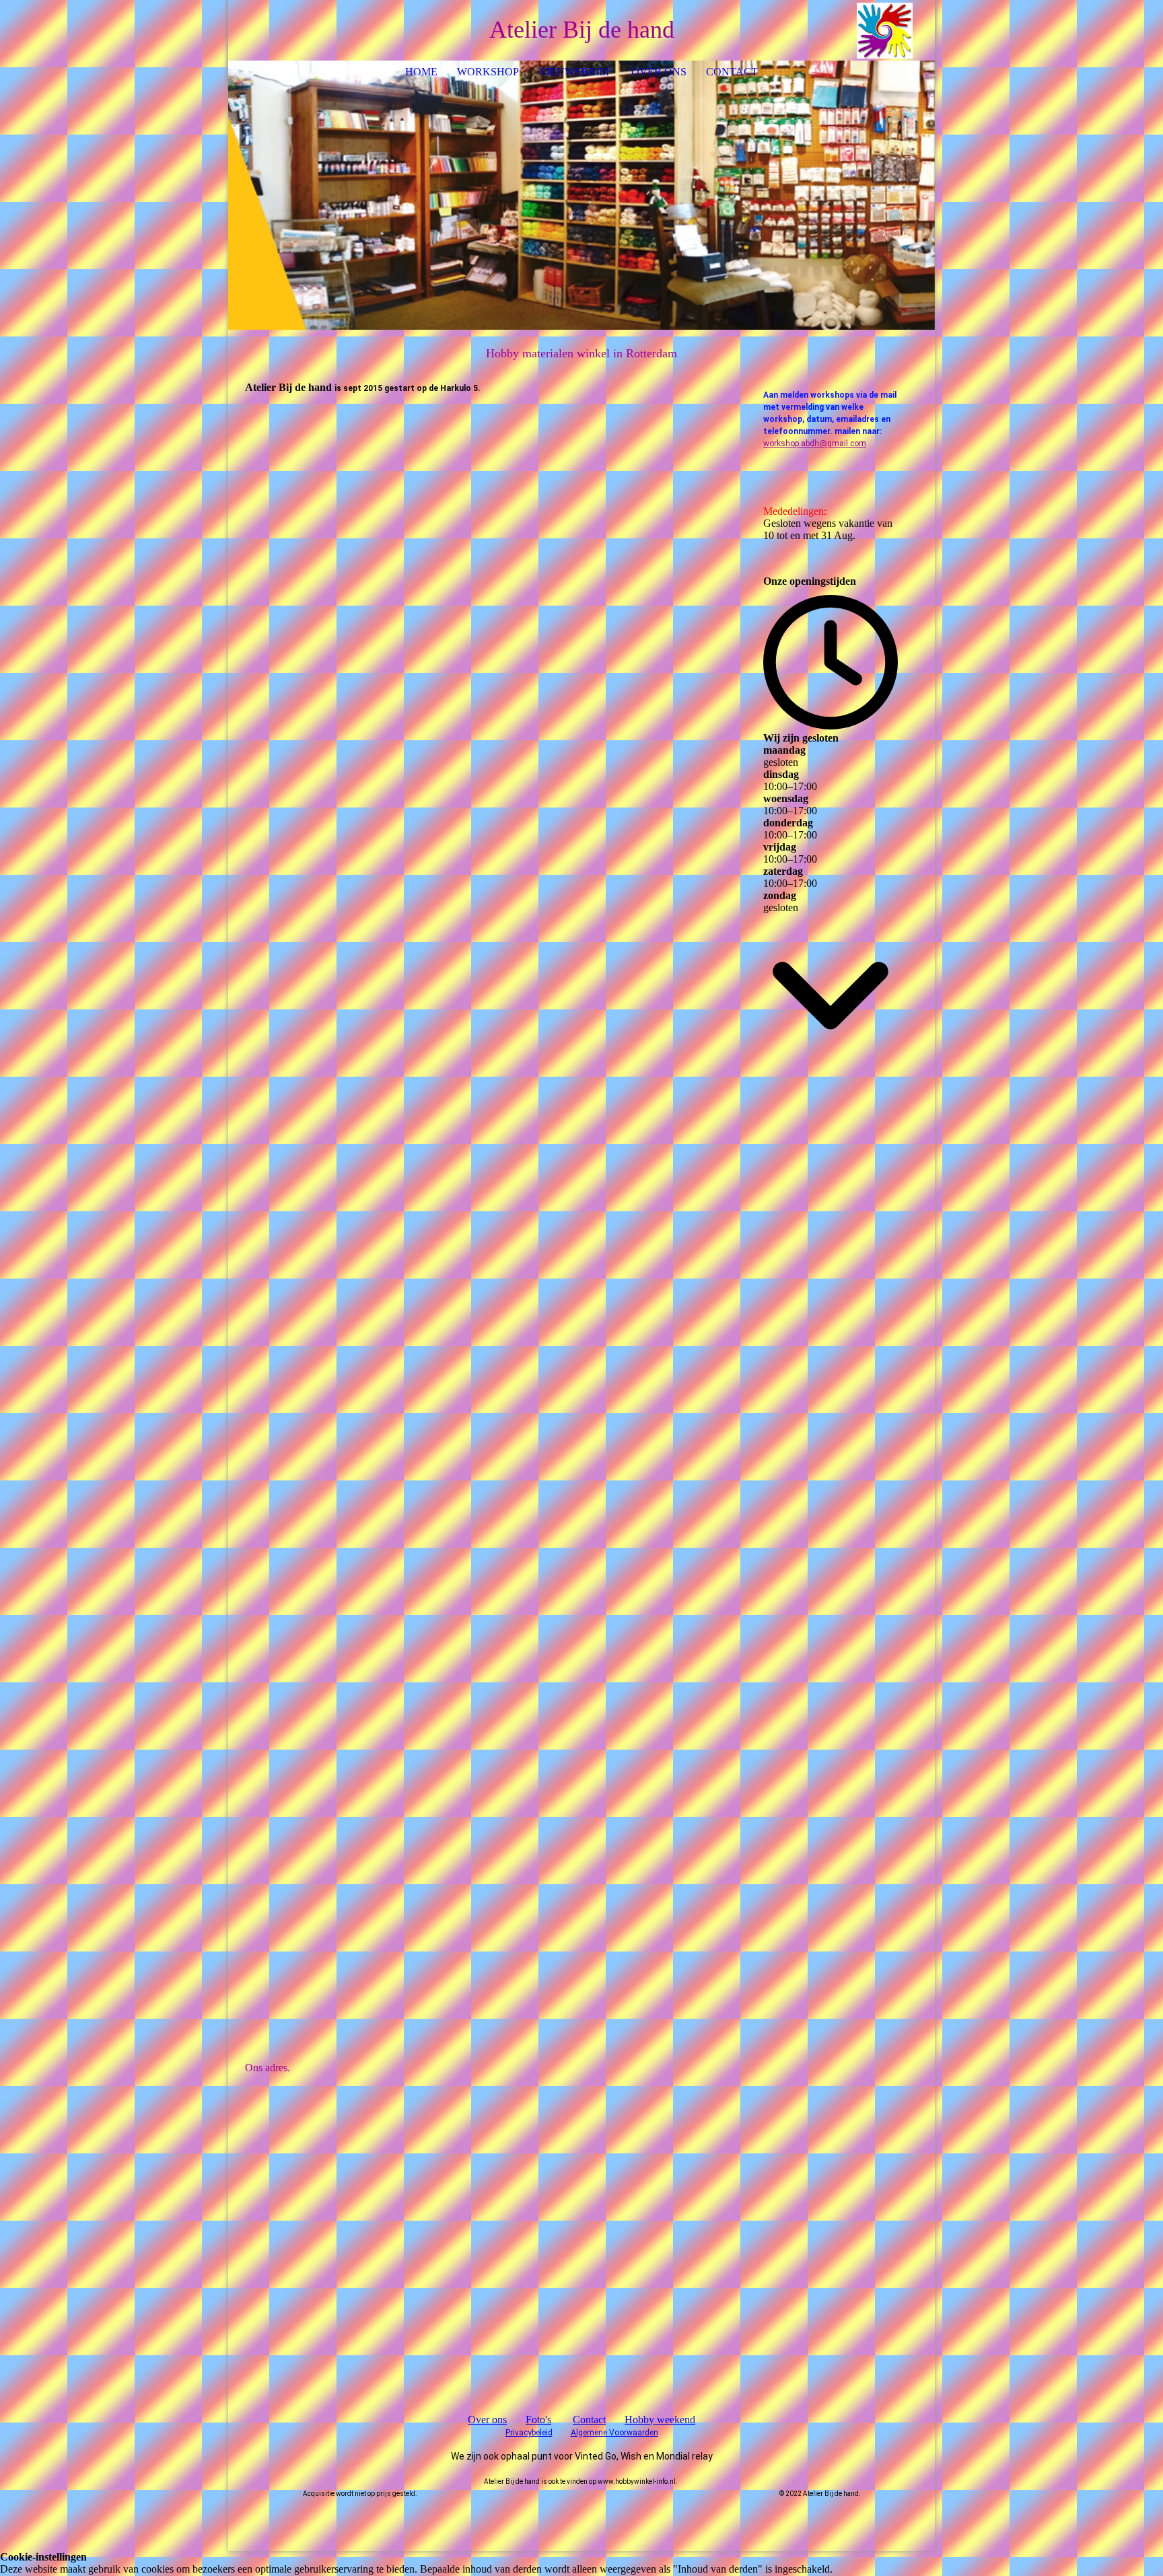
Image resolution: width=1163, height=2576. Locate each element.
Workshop (488, 72)
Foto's (538, 2420)
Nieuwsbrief (575, 72)
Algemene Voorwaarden (614, 2433)
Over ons (659, 72)
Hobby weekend (660, 2420)
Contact (732, 72)
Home (421, 72)
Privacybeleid (529, 2433)
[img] (884, 30)
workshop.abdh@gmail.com (815, 443)
